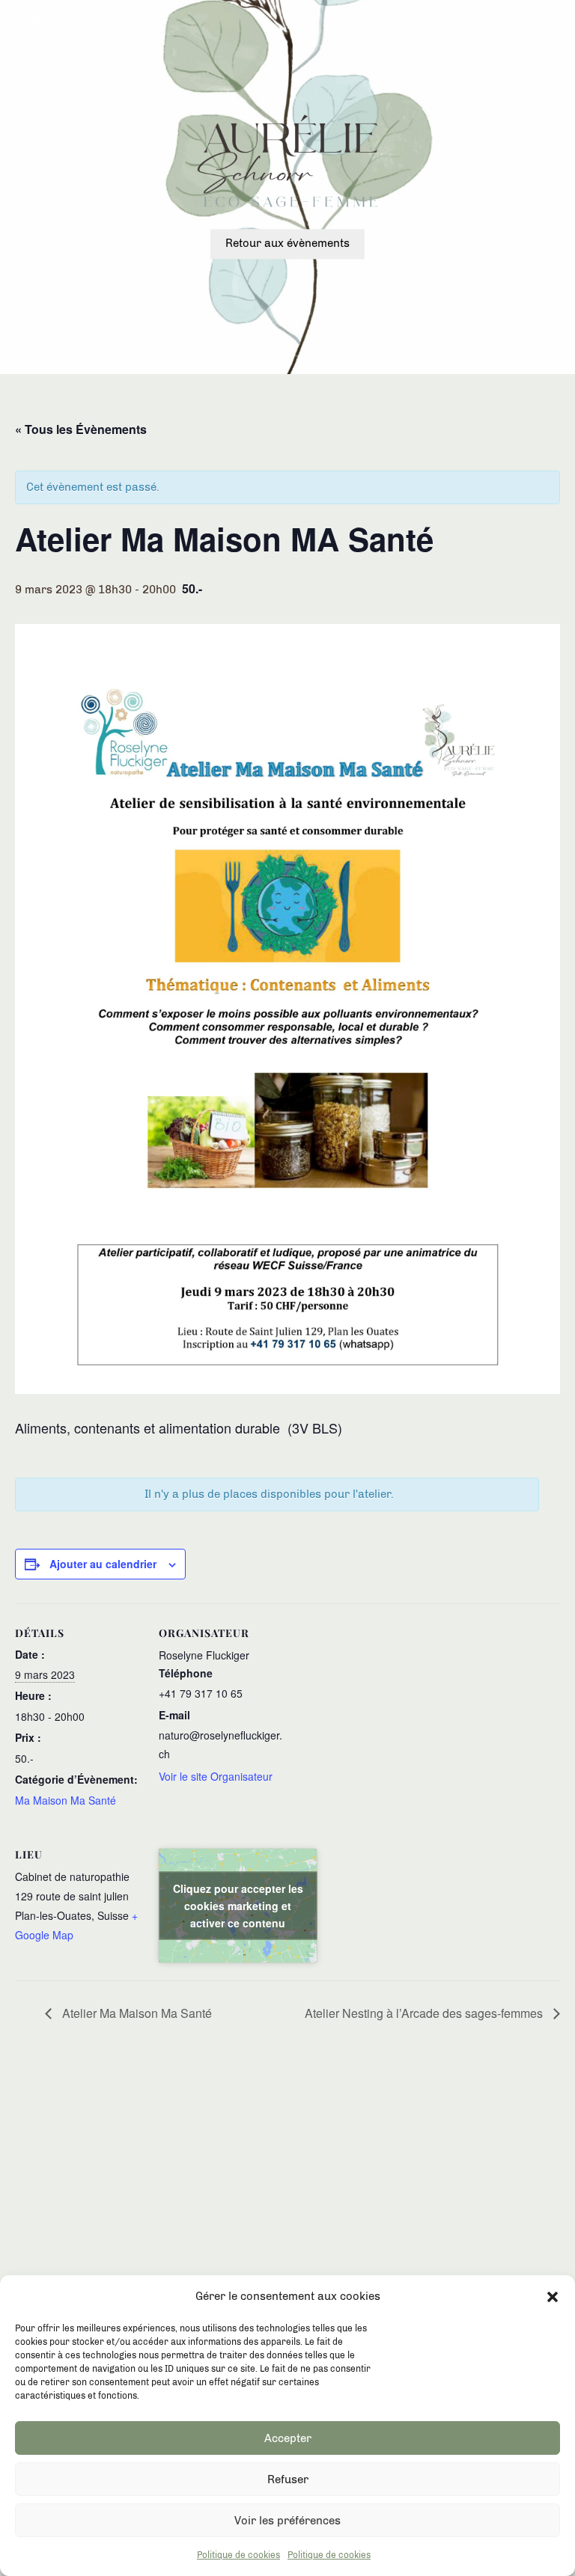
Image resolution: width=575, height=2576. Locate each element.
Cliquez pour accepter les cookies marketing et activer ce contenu (238, 1905)
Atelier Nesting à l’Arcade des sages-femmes (425, 2013)
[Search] (537, 24)
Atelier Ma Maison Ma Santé (136, 2013)
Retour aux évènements (287, 244)
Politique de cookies (238, 2555)
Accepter (288, 2438)
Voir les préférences (287, 2521)
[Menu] (38, 24)
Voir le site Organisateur (216, 1776)
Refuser (288, 2479)
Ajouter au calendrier (103, 1564)
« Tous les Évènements (81, 429)
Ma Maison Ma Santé (66, 1800)
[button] (553, 2297)
